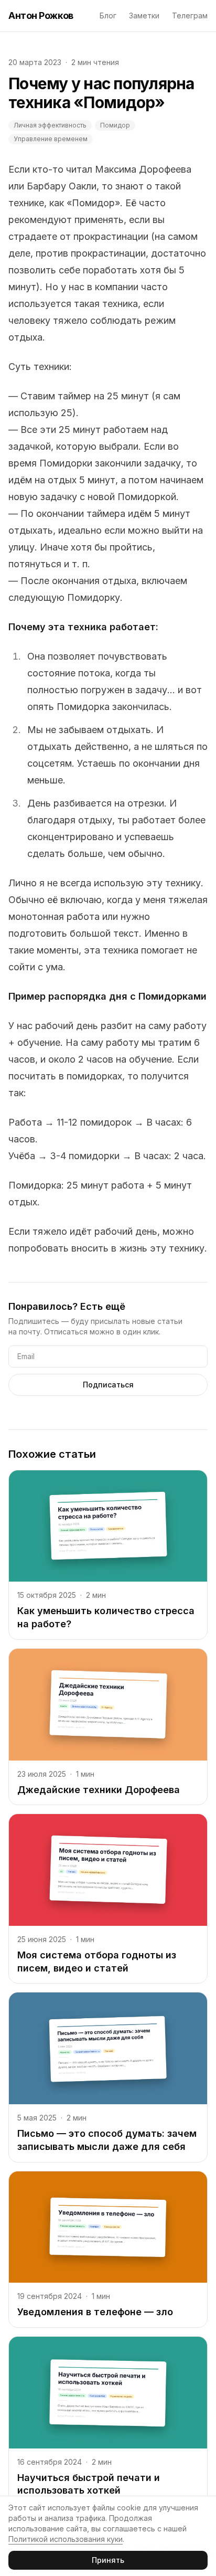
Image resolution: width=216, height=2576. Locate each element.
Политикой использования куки (66, 2539)
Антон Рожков (41, 15)
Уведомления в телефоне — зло (95, 2312)
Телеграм (190, 15)
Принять (108, 2560)
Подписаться (108, 1385)
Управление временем (51, 139)
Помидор (115, 125)
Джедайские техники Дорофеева (99, 1790)
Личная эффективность (50, 125)
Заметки (144, 15)
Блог (108, 15)
